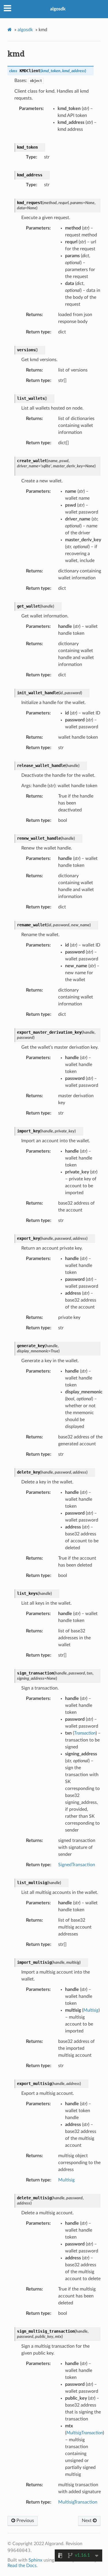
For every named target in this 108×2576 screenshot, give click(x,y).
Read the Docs (22, 2566)
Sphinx (35, 2560)
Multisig (66, 2180)
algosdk (58, 9)
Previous (25, 2521)
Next (87, 2521)
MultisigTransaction (78, 2502)
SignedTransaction (77, 1865)
